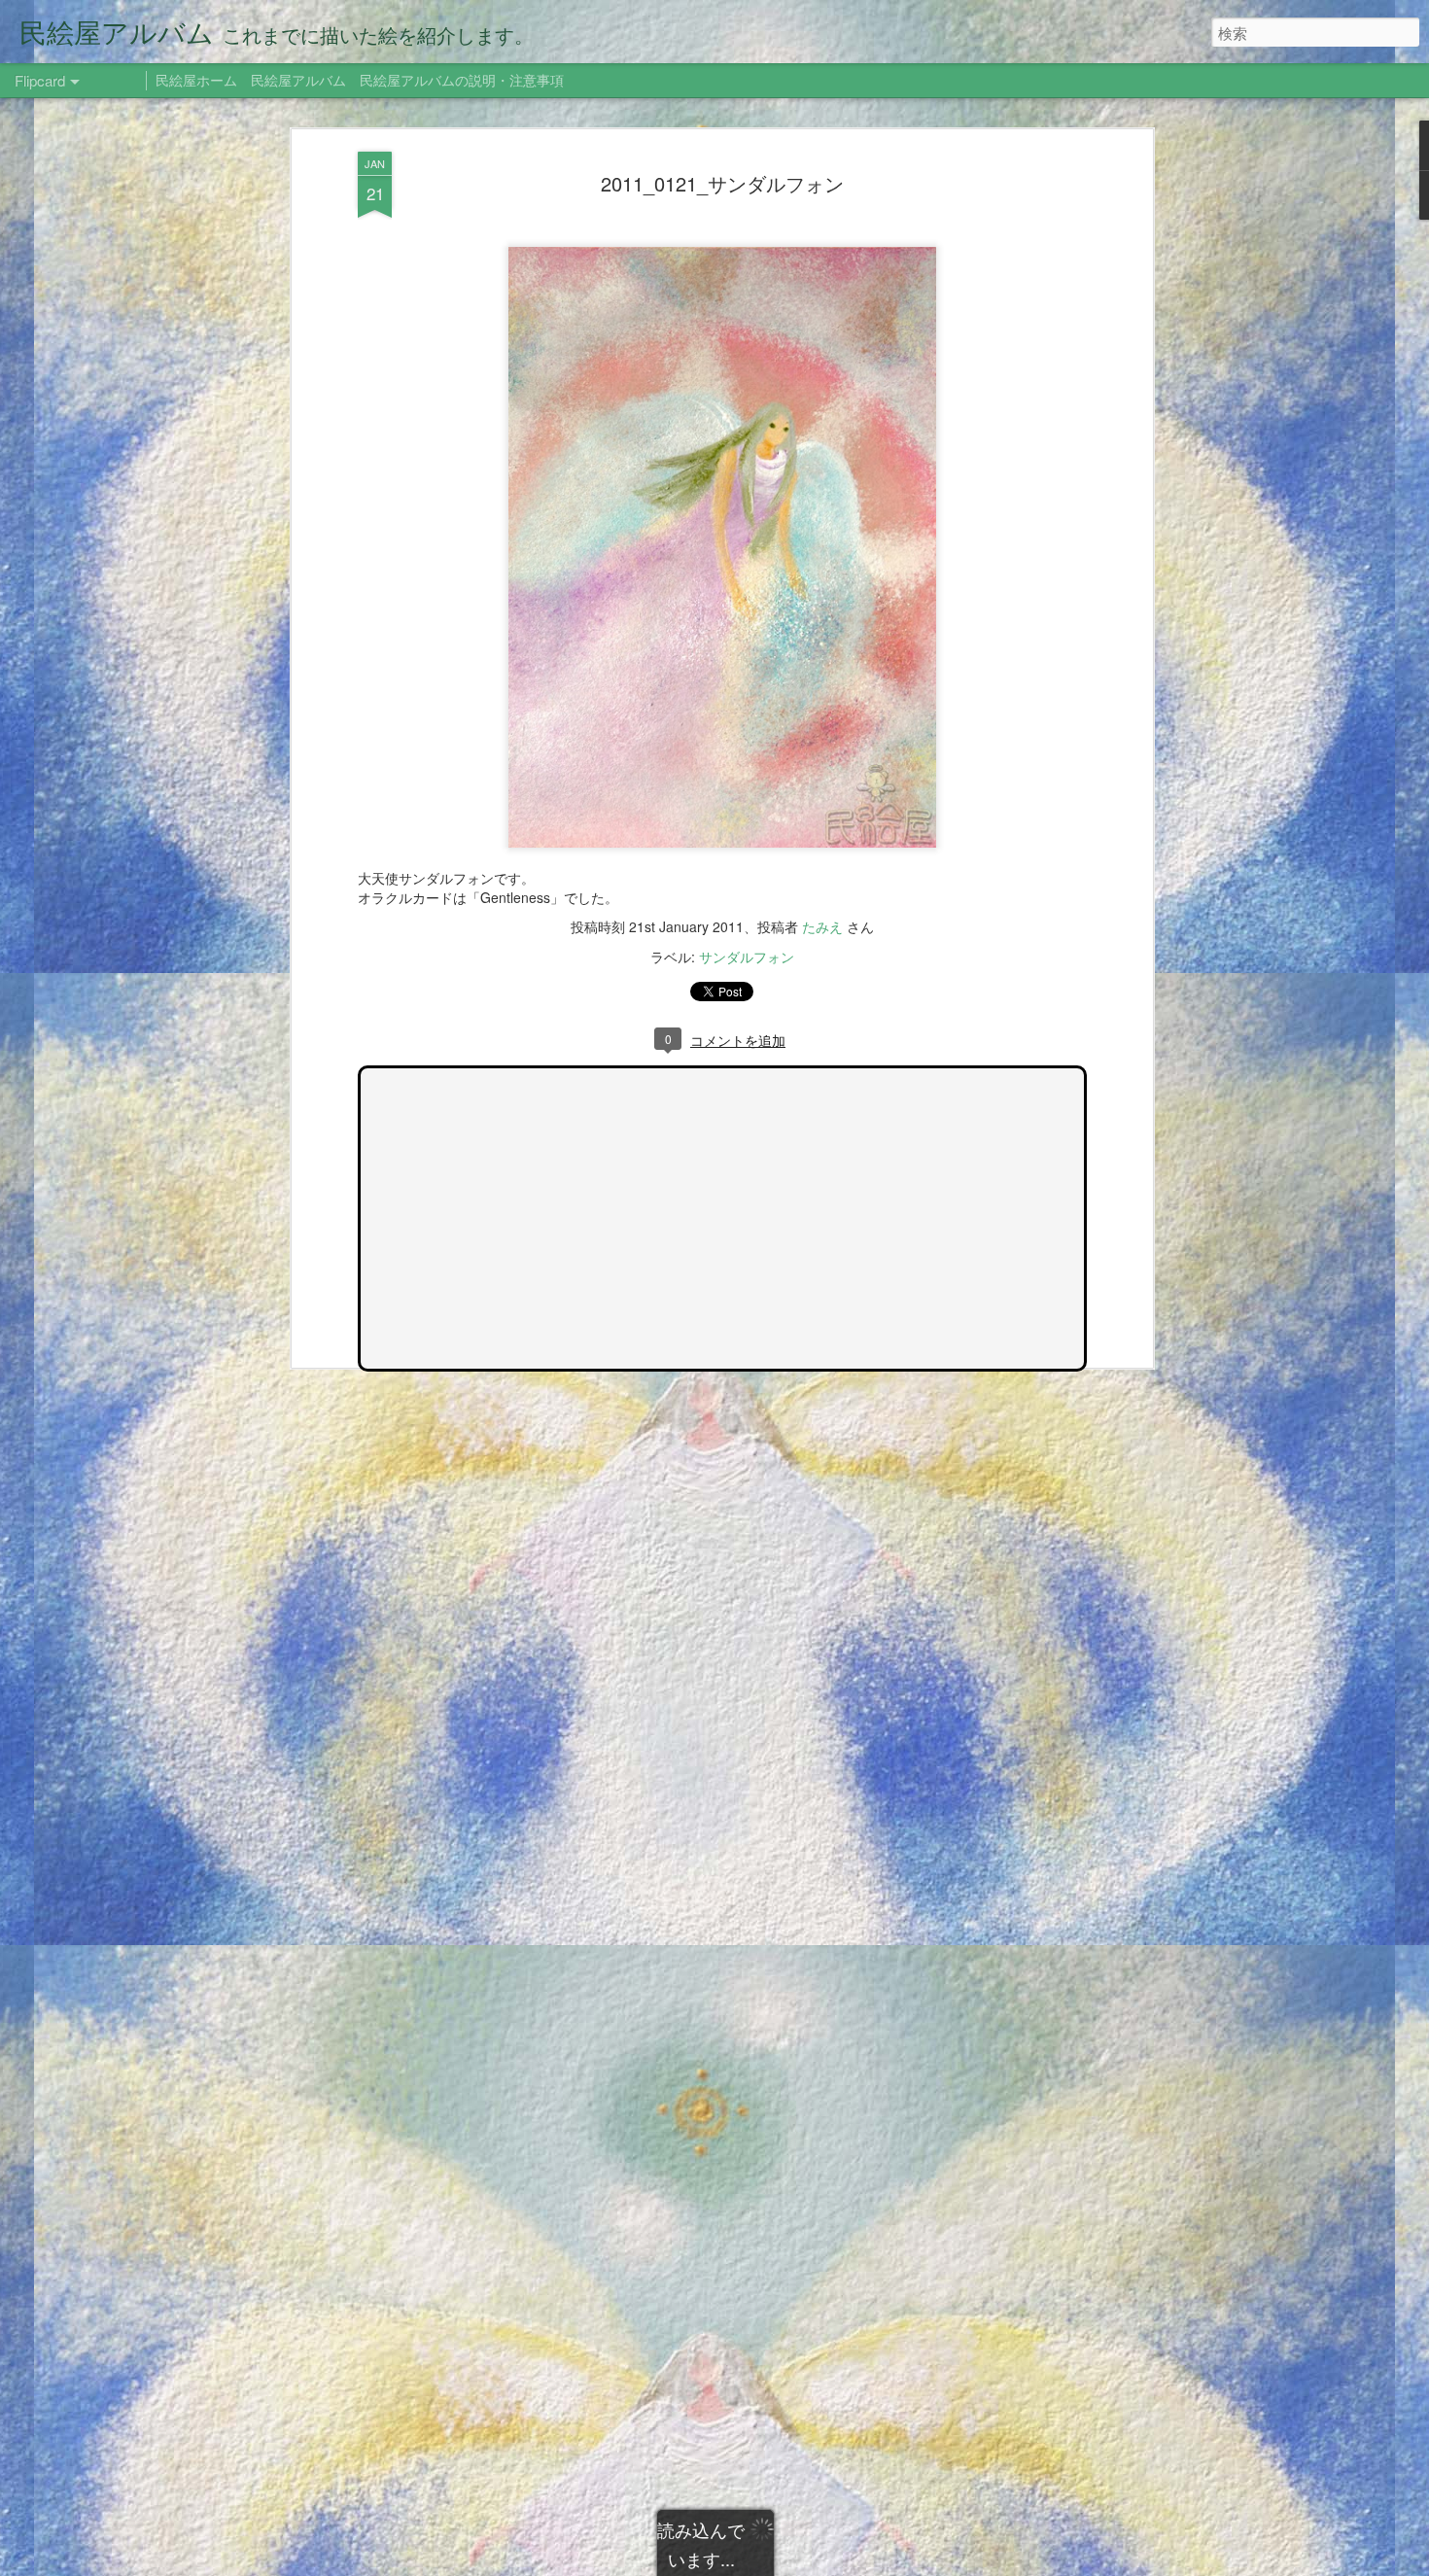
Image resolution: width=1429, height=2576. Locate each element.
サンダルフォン (747, 957)
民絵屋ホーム (196, 80)
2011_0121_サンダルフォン (722, 183)
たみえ (822, 926)
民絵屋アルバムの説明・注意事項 (462, 80)
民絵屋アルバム (298, 80)
